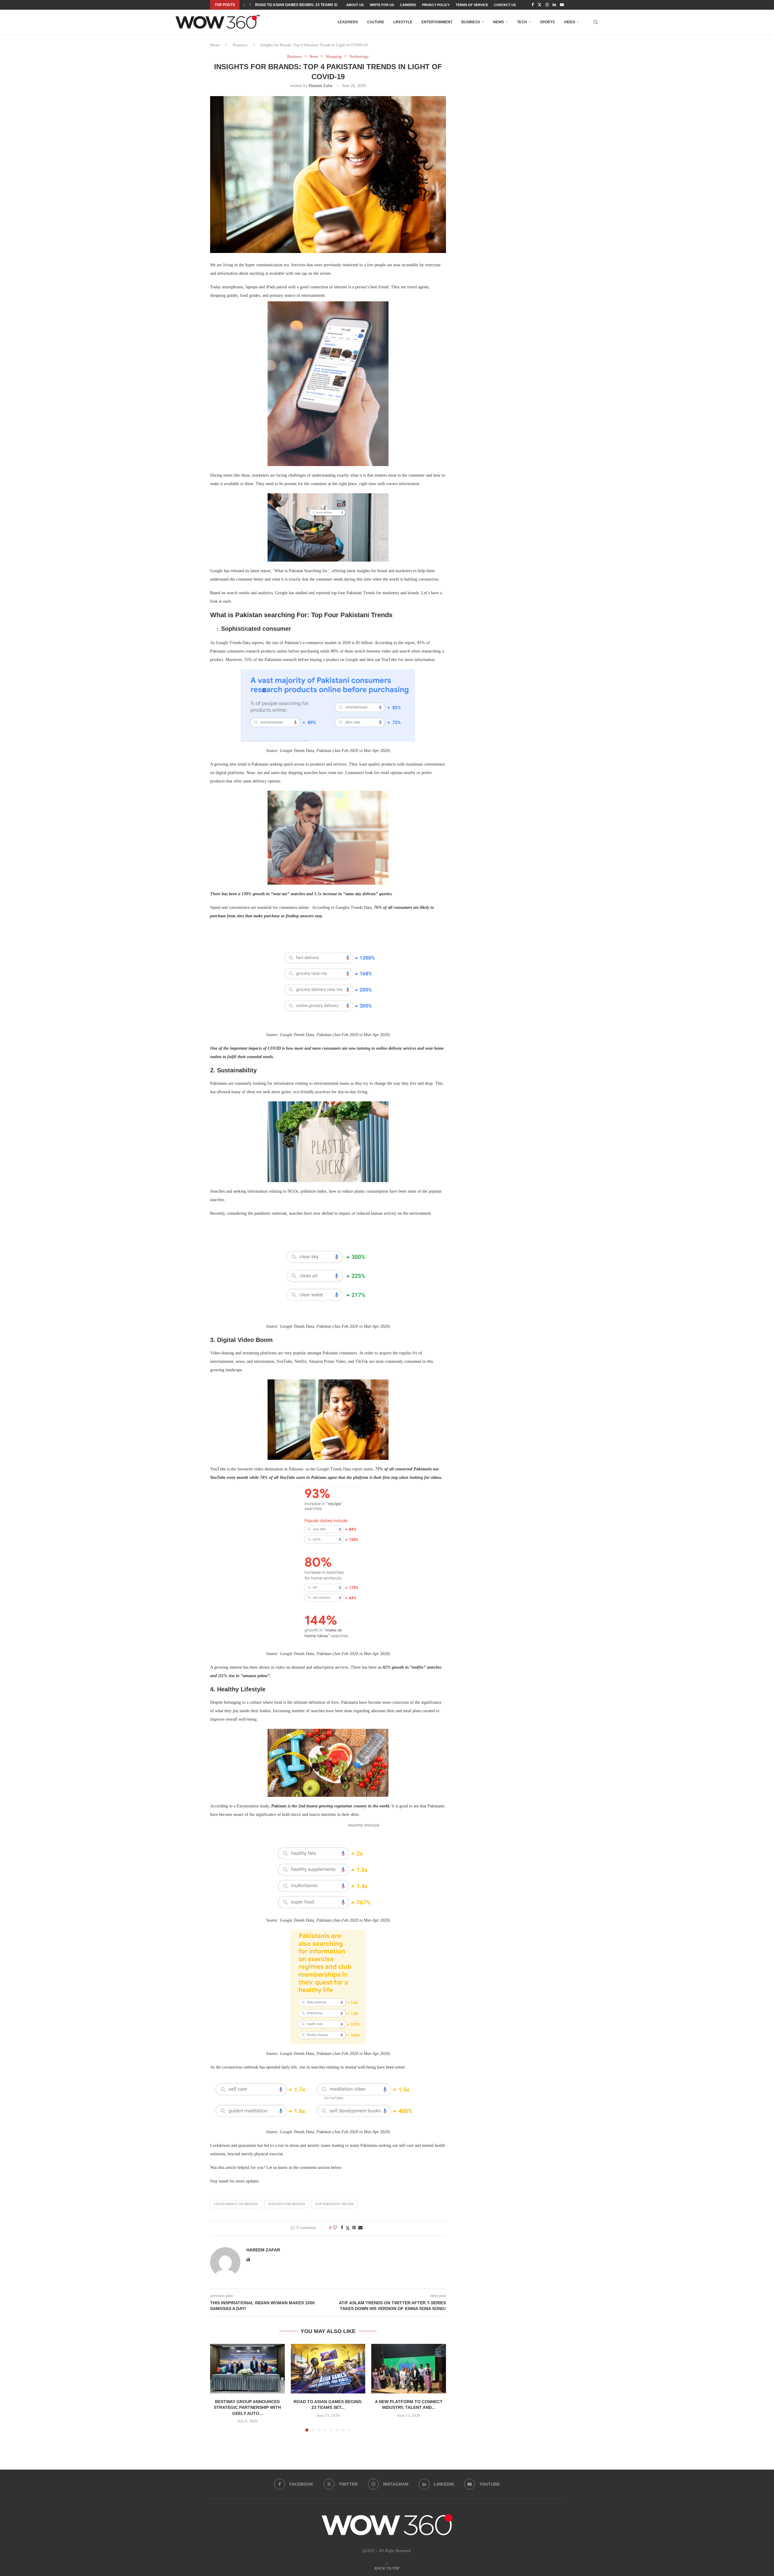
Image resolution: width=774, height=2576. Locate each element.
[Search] (596, 22)
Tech (522, 22)
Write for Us (382, 5)
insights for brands (287, 2204)
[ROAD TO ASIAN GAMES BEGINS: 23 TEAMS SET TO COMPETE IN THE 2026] (328, 2369)
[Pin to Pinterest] (354, 2228)
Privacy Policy (436, 5)
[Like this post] (335, 2228)
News (499, 22)
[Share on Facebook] (342, 2228)
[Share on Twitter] (348, 2228)
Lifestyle (403, 22)
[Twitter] (540, 5)
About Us (355, 5)
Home (215, 45)
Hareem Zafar (321, 86)
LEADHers (348, 22)
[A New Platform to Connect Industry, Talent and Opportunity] (409, 2369)
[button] (244, 5)
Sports (547, 22)
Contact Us (505, 5)
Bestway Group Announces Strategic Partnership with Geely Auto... (247, 2407)
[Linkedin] (554, 5)
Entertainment (437, 22)
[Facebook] (533, 5)
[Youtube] (562, 5)
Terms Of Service (472, 5)
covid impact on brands (236, 2204)
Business (471, 22)
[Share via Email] (360, 2228)
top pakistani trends (335, 2204)
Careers (408, 5)
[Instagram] (547, 5)
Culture (376, 22)
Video (569, 22)
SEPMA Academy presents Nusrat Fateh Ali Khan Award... (314, 5)
